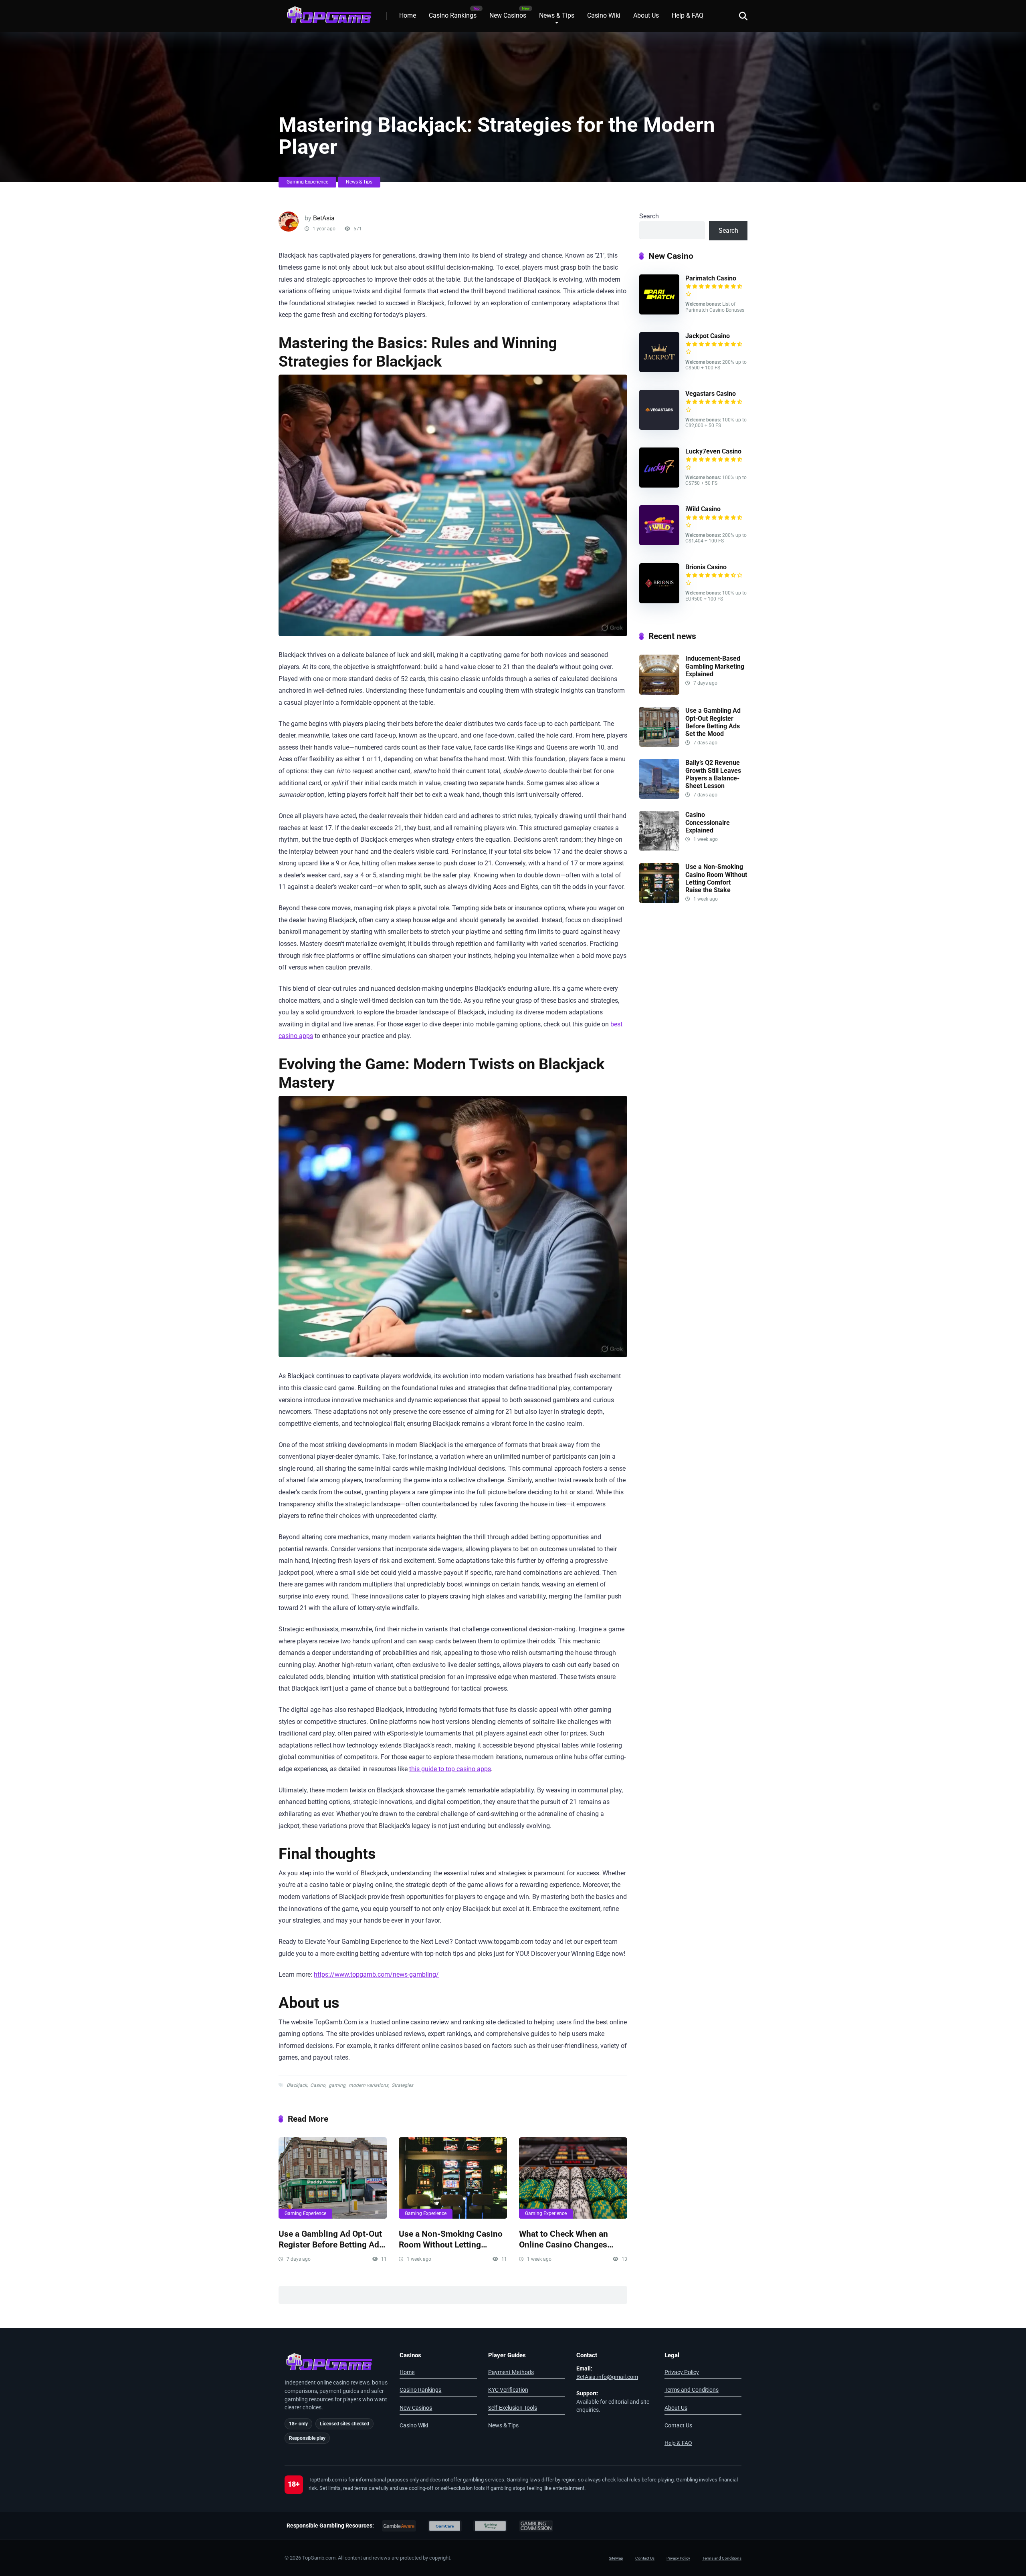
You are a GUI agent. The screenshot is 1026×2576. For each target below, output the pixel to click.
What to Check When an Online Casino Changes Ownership (563, 2239)
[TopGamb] (329, 13)
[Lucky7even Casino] (659, 485)
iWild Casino (703, 509)
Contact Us (678, 2425)
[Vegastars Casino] (659, 428)
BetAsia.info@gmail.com (607, 2377)
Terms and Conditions (692, 2390)
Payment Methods (511, 2372)
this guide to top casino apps (450, 1769)
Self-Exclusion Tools (513, 2408)
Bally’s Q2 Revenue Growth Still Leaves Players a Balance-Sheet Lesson (713, 774)
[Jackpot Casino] (659, 370)
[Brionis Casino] (659, 601)
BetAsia (324, 218)
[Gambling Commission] (536, 2526)
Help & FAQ (688, 15)
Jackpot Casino (708, 336)
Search (649, 216)
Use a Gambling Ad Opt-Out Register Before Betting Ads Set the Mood (331, 2239)
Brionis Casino (706, 567)
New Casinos (508, 15)
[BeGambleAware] (399, 2526)
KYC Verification (508, 2390)
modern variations (369, 2085)
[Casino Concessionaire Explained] (659, 849)
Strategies (402, 2085)
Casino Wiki (604, 15)
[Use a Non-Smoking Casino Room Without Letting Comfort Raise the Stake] (453, 2178)
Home (408, 15)
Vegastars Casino (711, 394)
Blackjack (297, 2085)
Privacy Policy (682, 2372)
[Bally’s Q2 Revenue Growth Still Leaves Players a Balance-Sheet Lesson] (659, 797)
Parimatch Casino (711, 278)
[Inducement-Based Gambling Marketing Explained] (659, 692)
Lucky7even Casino (713, 451)
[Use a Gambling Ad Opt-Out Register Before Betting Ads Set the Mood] (333, 2178)
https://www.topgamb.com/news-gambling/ (376, 1974)
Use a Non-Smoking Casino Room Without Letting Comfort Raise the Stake (451, 2239)
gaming (337, 2085)
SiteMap (616, 2558)
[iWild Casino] (659, 543)
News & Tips (557, 15)
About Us (646, 15)
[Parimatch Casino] (659, 312)
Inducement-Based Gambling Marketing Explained (715, 666)
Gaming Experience (307, 182)
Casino (318, 2085)
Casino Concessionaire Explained (708, 822)
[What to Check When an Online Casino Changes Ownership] (573, 2178)
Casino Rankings (453, 15)
